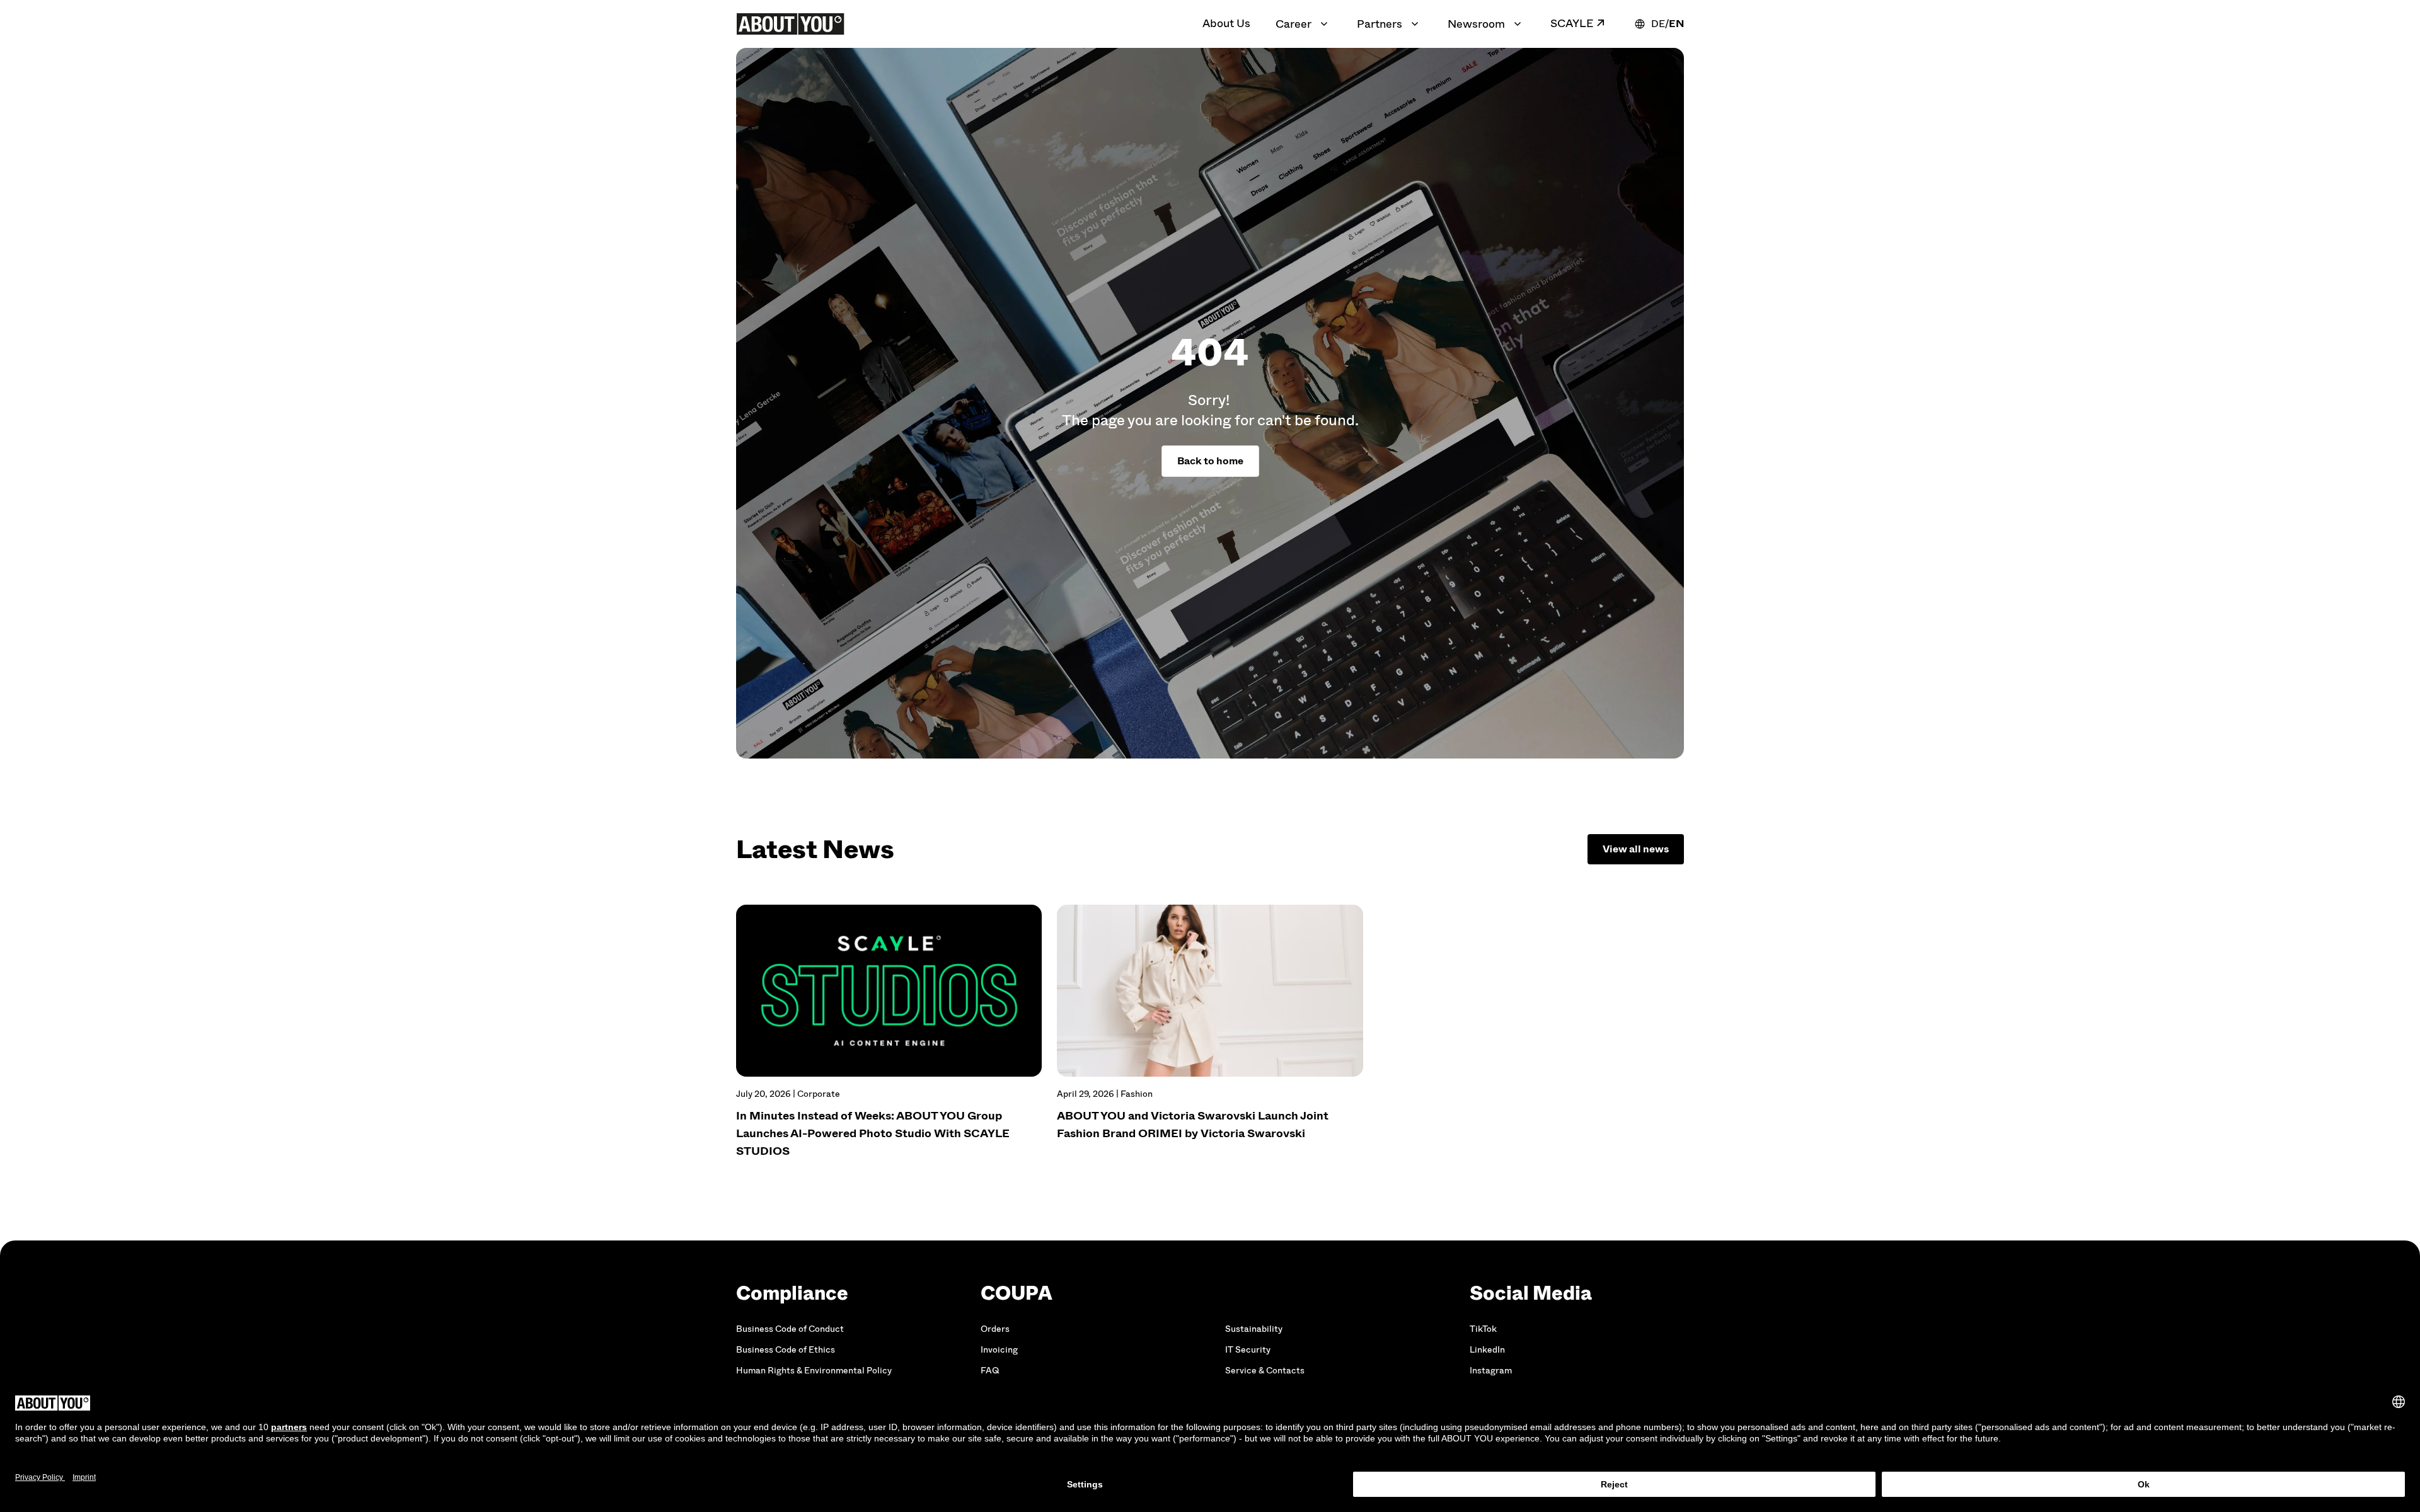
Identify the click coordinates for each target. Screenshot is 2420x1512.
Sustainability (1254, 1329)
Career (1294, 24)
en (1676, 24)
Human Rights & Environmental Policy (814, 1371)
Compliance (792, 1293)
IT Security (1248, 1350)
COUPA (1017, 1293)
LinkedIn (1487, 1350)
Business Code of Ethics (786, 1350)
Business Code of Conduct (790, 1329)
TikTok (1483, 1329)
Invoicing (999, 1350)
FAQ (990, 1371)
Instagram (1491, 1371)
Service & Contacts (1265, 1371)
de (1658, 24)
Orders (995, 1329)
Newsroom (1476, 24)
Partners (1380, 24)
